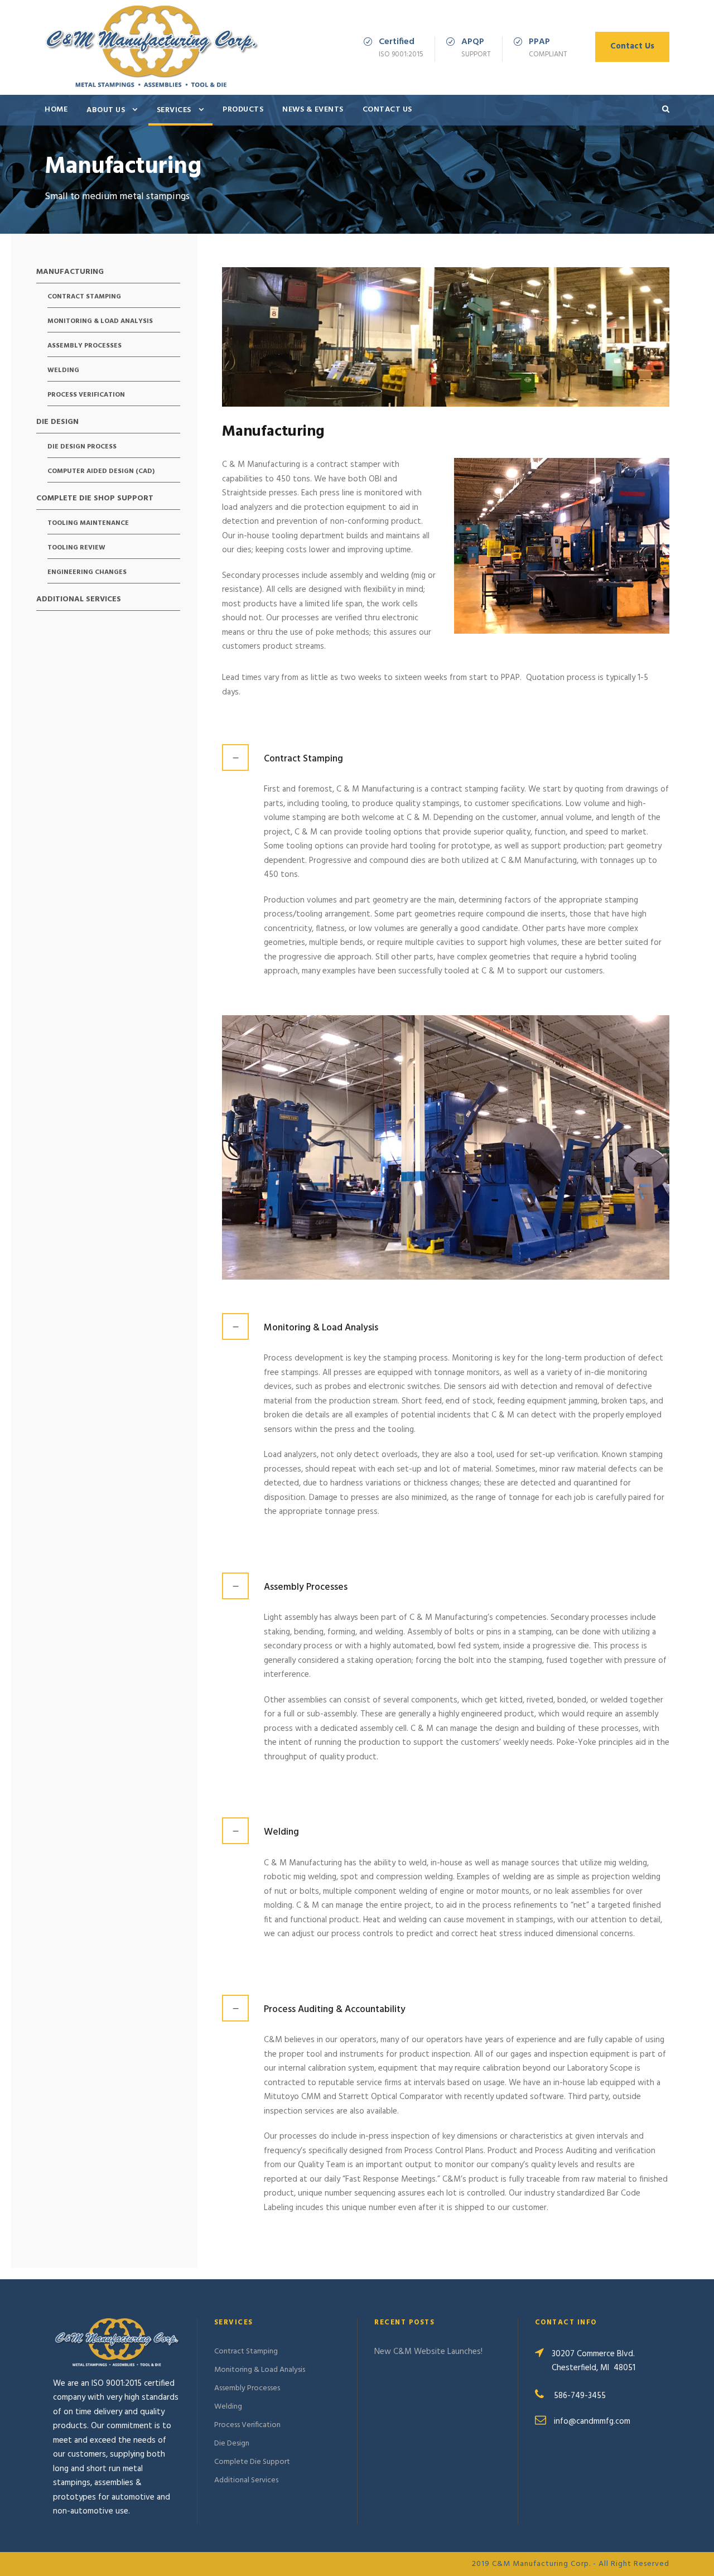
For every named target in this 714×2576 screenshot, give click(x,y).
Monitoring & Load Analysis (100, 322)
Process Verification (86, 395)
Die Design (57, 423)
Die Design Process (82, 447)
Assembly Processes (85, 346)
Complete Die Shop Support (95, 499)
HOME (56, 110)
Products (243, 110)
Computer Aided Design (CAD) (101, 472)
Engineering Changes (87, 573)
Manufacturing (70, 273)
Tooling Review (76, 548)
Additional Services (79, 600)
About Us (106, 110)
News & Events (313, 110)
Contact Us (632, 46)
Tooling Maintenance (88, 524)
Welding (63, 371)
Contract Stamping (84, 297)
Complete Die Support (252, 2462)
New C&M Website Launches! (428, 2352)
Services (174, 110)
